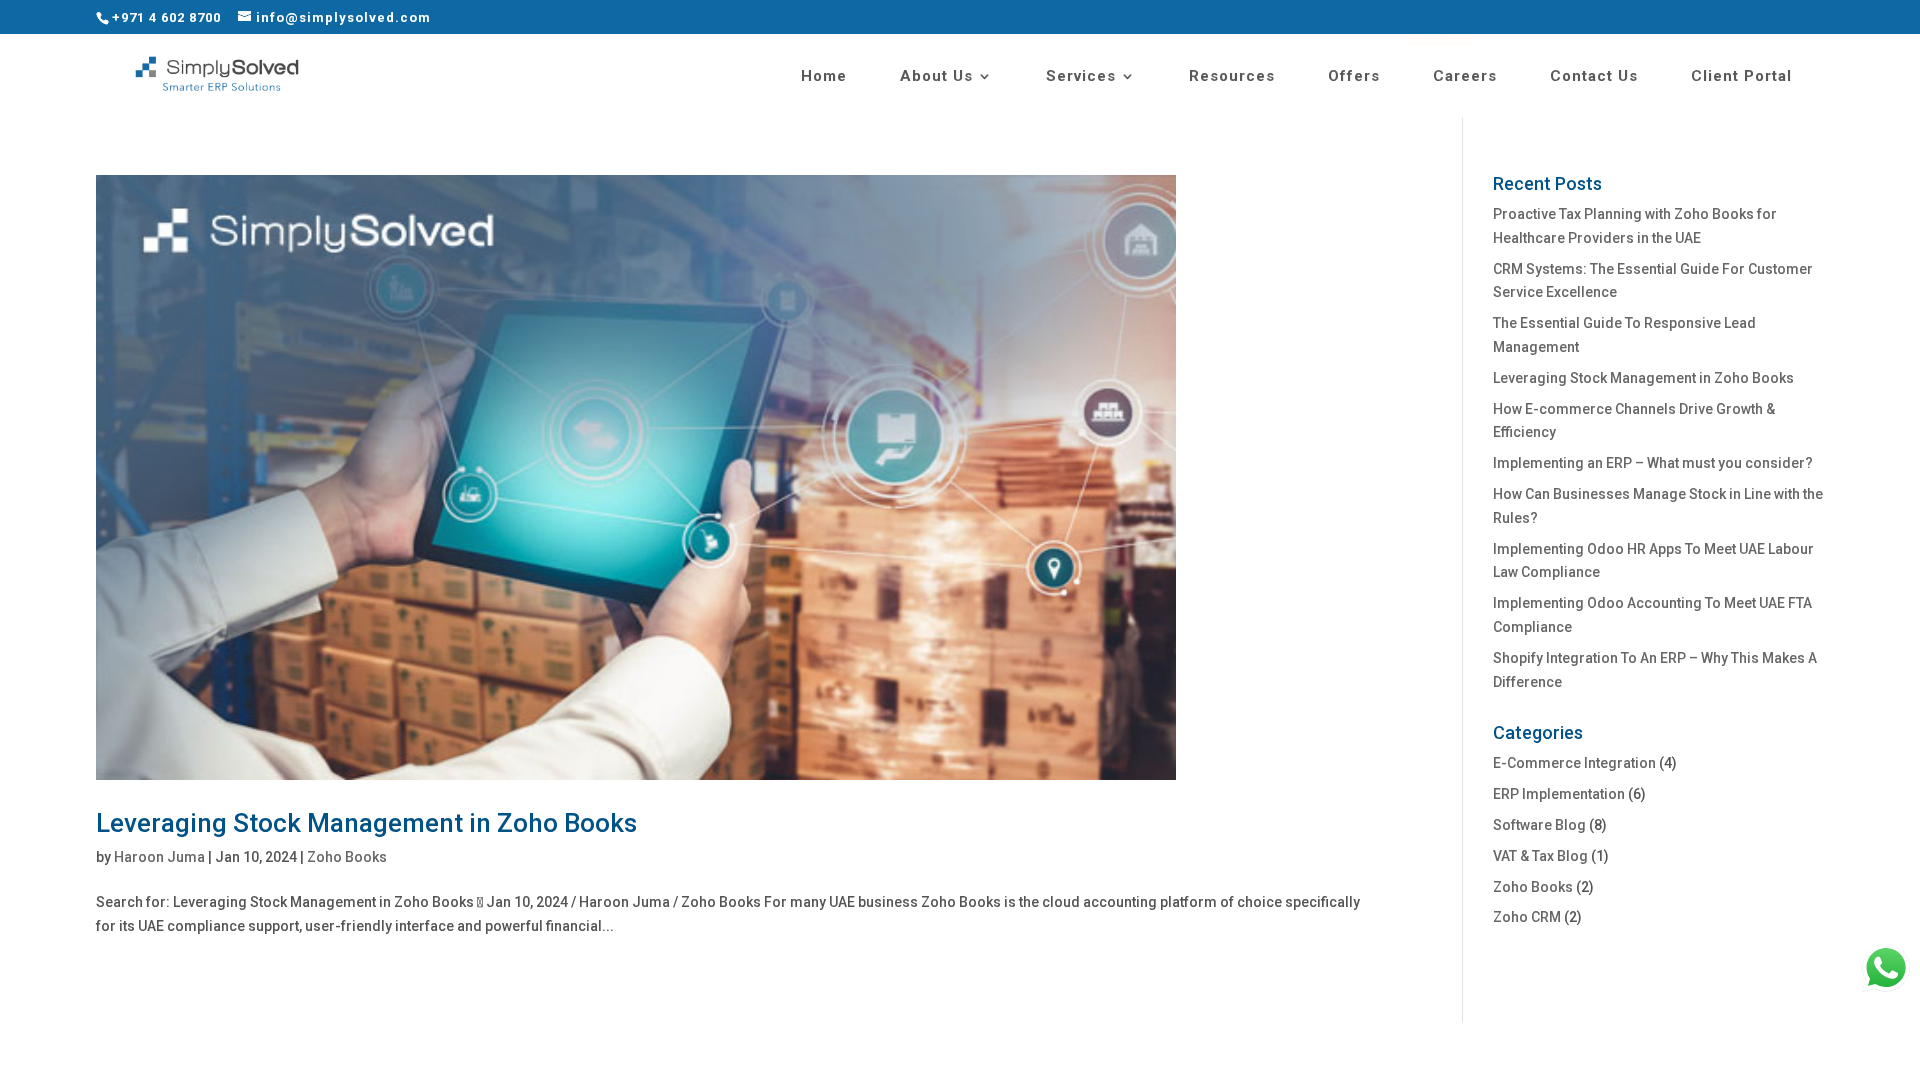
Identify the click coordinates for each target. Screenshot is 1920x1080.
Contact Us (1594, 77)
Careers (1465, 77)
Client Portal (1741, 77)
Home (824, 77)
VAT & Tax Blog (1540, 856)
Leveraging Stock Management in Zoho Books (366, 823)
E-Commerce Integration (1574, 763)
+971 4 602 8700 (166, 17)
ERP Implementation (1559, 794)
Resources (1232, 77)
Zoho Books (347, 857)
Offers (1354, 77)
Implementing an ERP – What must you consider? (1653, 463)
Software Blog (1539, 825)
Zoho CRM (1527, 917)
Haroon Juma (159, 857)
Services (1081, 77)
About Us (936, 77)
